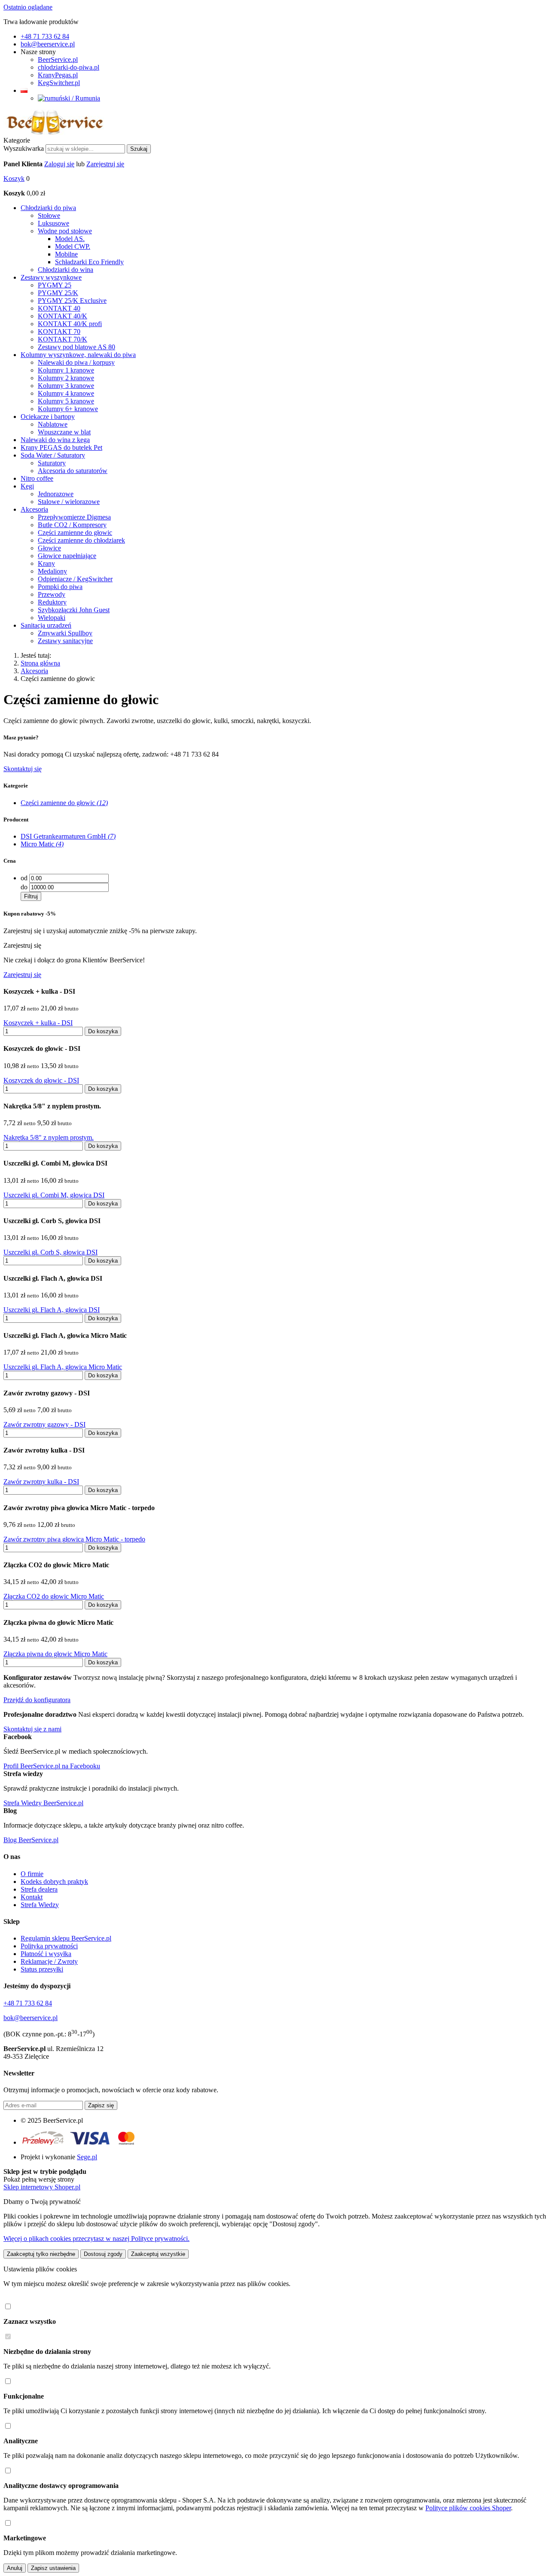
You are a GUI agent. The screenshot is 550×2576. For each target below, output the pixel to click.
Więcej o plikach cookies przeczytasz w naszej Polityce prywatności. (96, 2239)
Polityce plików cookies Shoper (468, 2508)
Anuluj (15, 2568)
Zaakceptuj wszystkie (158, 2254)
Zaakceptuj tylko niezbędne (41, 2254)
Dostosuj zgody (103, 2254)
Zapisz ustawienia (53, 2568)
